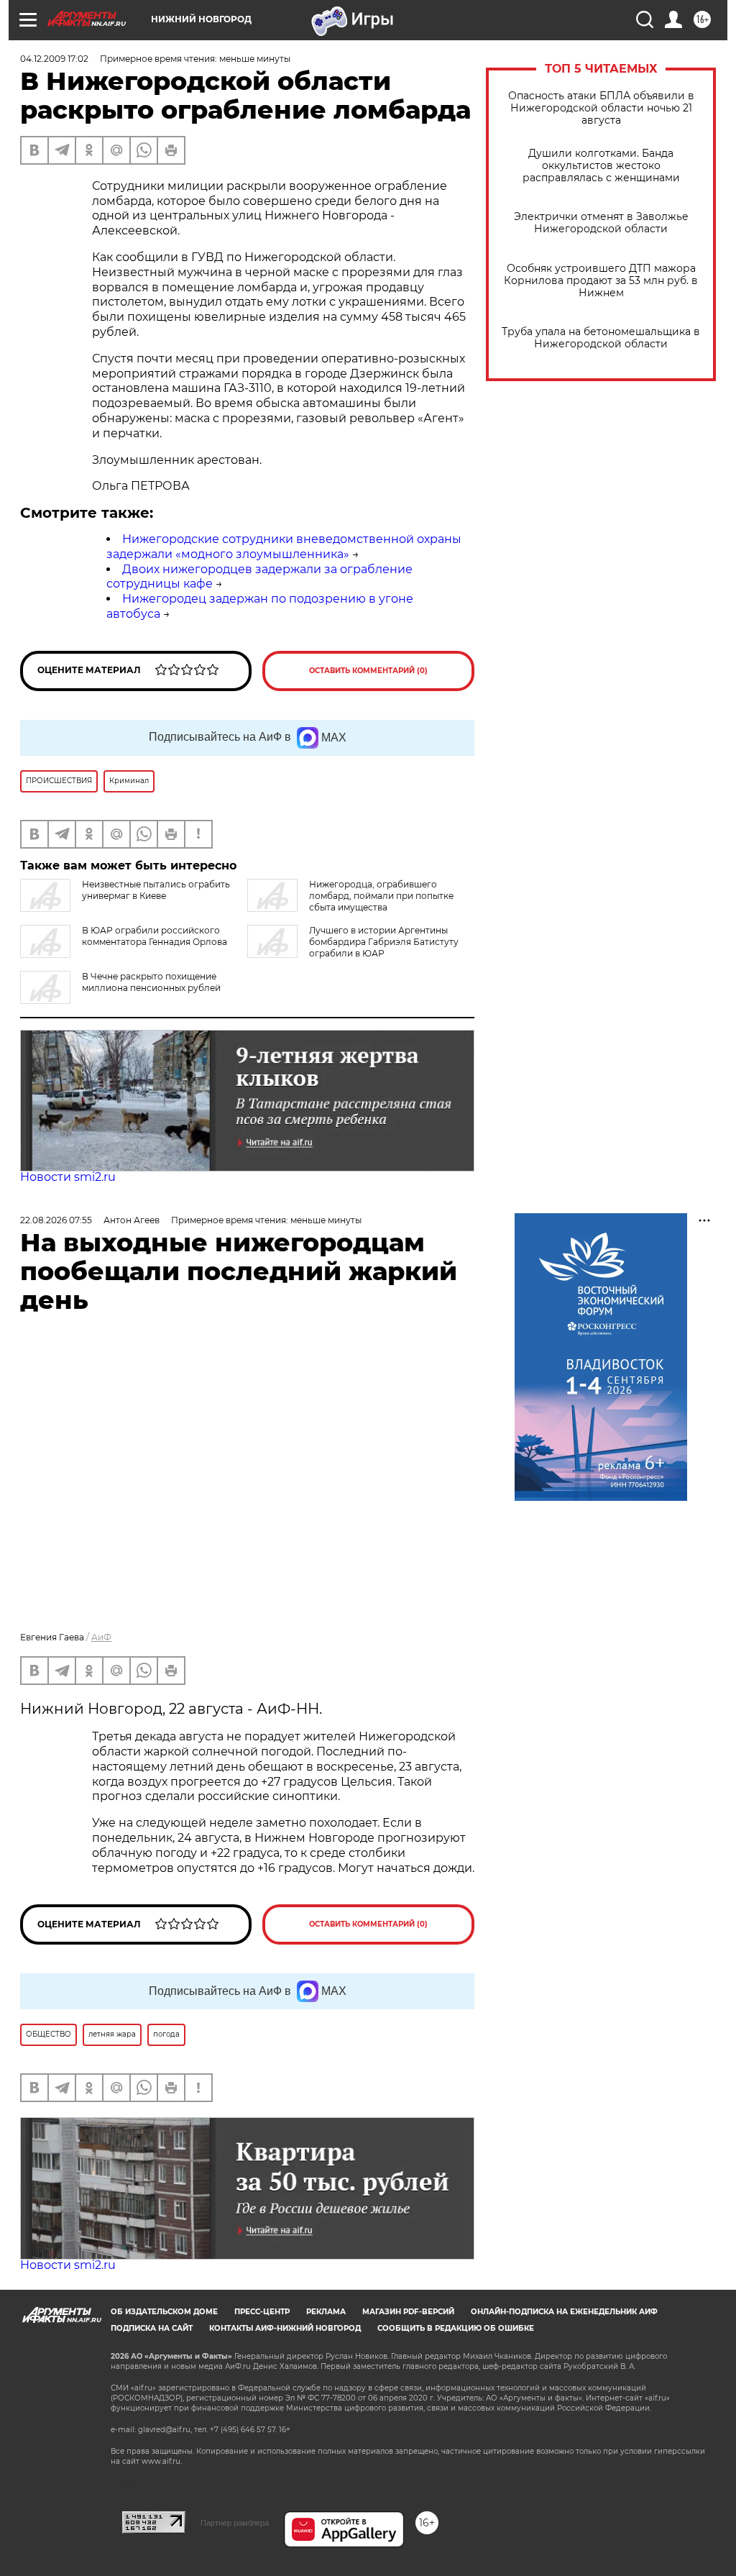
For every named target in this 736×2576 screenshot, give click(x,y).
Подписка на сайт (152, 2328)
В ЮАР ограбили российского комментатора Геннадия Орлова (155, 936)
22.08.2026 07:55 (56, 1220)
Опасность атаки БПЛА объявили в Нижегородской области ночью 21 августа (601, 108)
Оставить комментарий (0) (368, 671)
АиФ (101, 1637)
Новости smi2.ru (68, 1177)
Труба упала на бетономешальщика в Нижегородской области (601, 338)
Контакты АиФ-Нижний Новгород (285, 2328)
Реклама (326, 2312)
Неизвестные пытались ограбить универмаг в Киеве (156, 890)
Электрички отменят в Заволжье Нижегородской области (601, 223)
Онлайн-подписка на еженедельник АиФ (564, 2312)
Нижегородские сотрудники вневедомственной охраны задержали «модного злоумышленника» (284, 547)
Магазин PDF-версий (408, 2312)
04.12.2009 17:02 (54, 59)
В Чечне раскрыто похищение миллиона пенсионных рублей (151, 982)
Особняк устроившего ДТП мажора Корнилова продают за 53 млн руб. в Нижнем (601, 281)
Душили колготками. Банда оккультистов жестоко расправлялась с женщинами (601, 166)
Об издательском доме (164, 2312)
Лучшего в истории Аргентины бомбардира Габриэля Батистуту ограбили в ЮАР (384, 942)
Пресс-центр (262, 2312)
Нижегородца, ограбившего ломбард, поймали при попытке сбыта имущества (381, 896)
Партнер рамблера (235, 2523)
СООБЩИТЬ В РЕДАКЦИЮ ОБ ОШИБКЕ (456, 2328)
